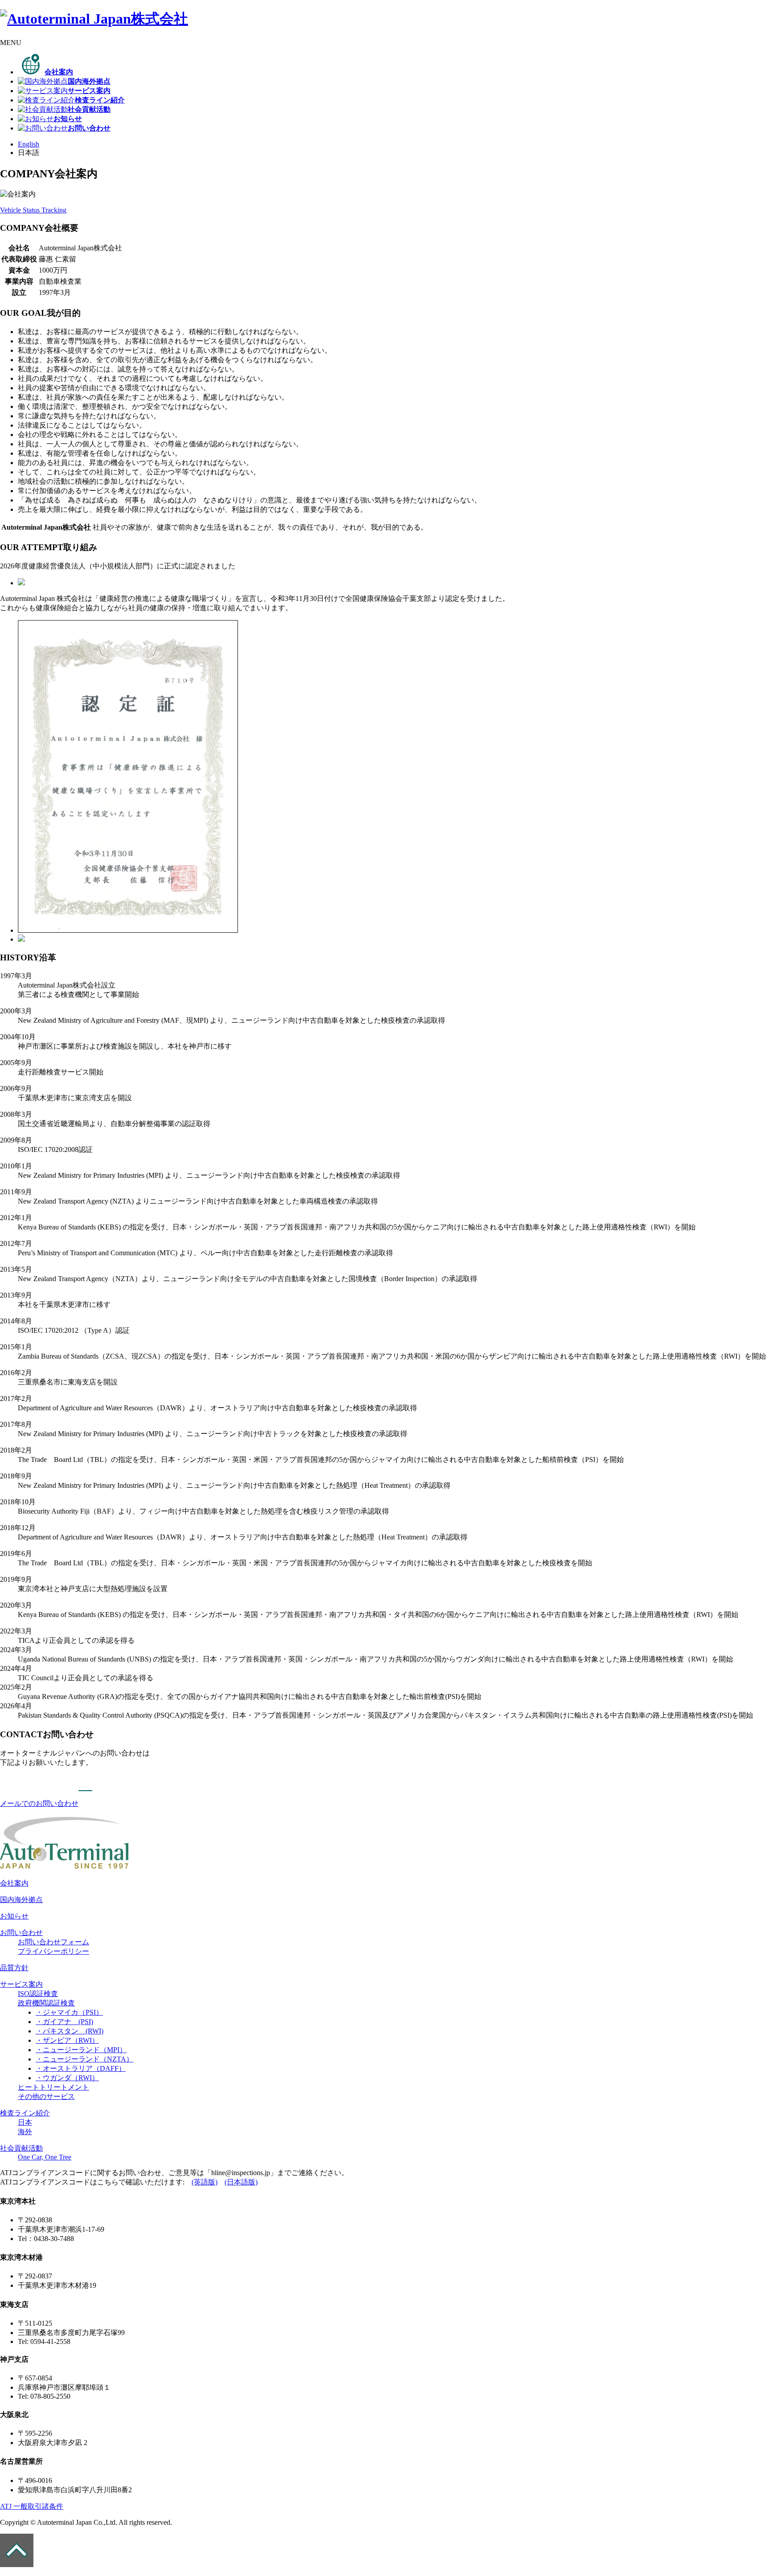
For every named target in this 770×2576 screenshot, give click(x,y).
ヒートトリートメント (53, 2087)
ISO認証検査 (38, 1994)
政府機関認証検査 (46, 2003)
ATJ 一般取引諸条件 (32, 2506)
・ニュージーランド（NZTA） (84, 2059)
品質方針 (14, 1968)
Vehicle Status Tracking (33, 210)
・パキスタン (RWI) (70, 2031)
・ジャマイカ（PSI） (69, 2012)
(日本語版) (241, 2182)
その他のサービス (46, 2096)
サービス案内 (21, 1984)
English (29, 144)
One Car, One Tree (45, 2157)
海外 (25, 2132)
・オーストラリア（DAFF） (81, 2068)
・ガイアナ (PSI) (64, 2022)
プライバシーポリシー (53, 1951)
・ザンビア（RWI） (67, 2040)
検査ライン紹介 (25, 2113)
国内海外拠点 (21, 1900)
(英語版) (205, 2182)
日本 (25, 2122)
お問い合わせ (21, 1933)
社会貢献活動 (21, 2148)
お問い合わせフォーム (53, 1942)
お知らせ (14, 1916)
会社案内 (14, 1883)
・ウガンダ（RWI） (67, 2078)
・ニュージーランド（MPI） (81, 2050)
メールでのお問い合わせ (39, 1803)
